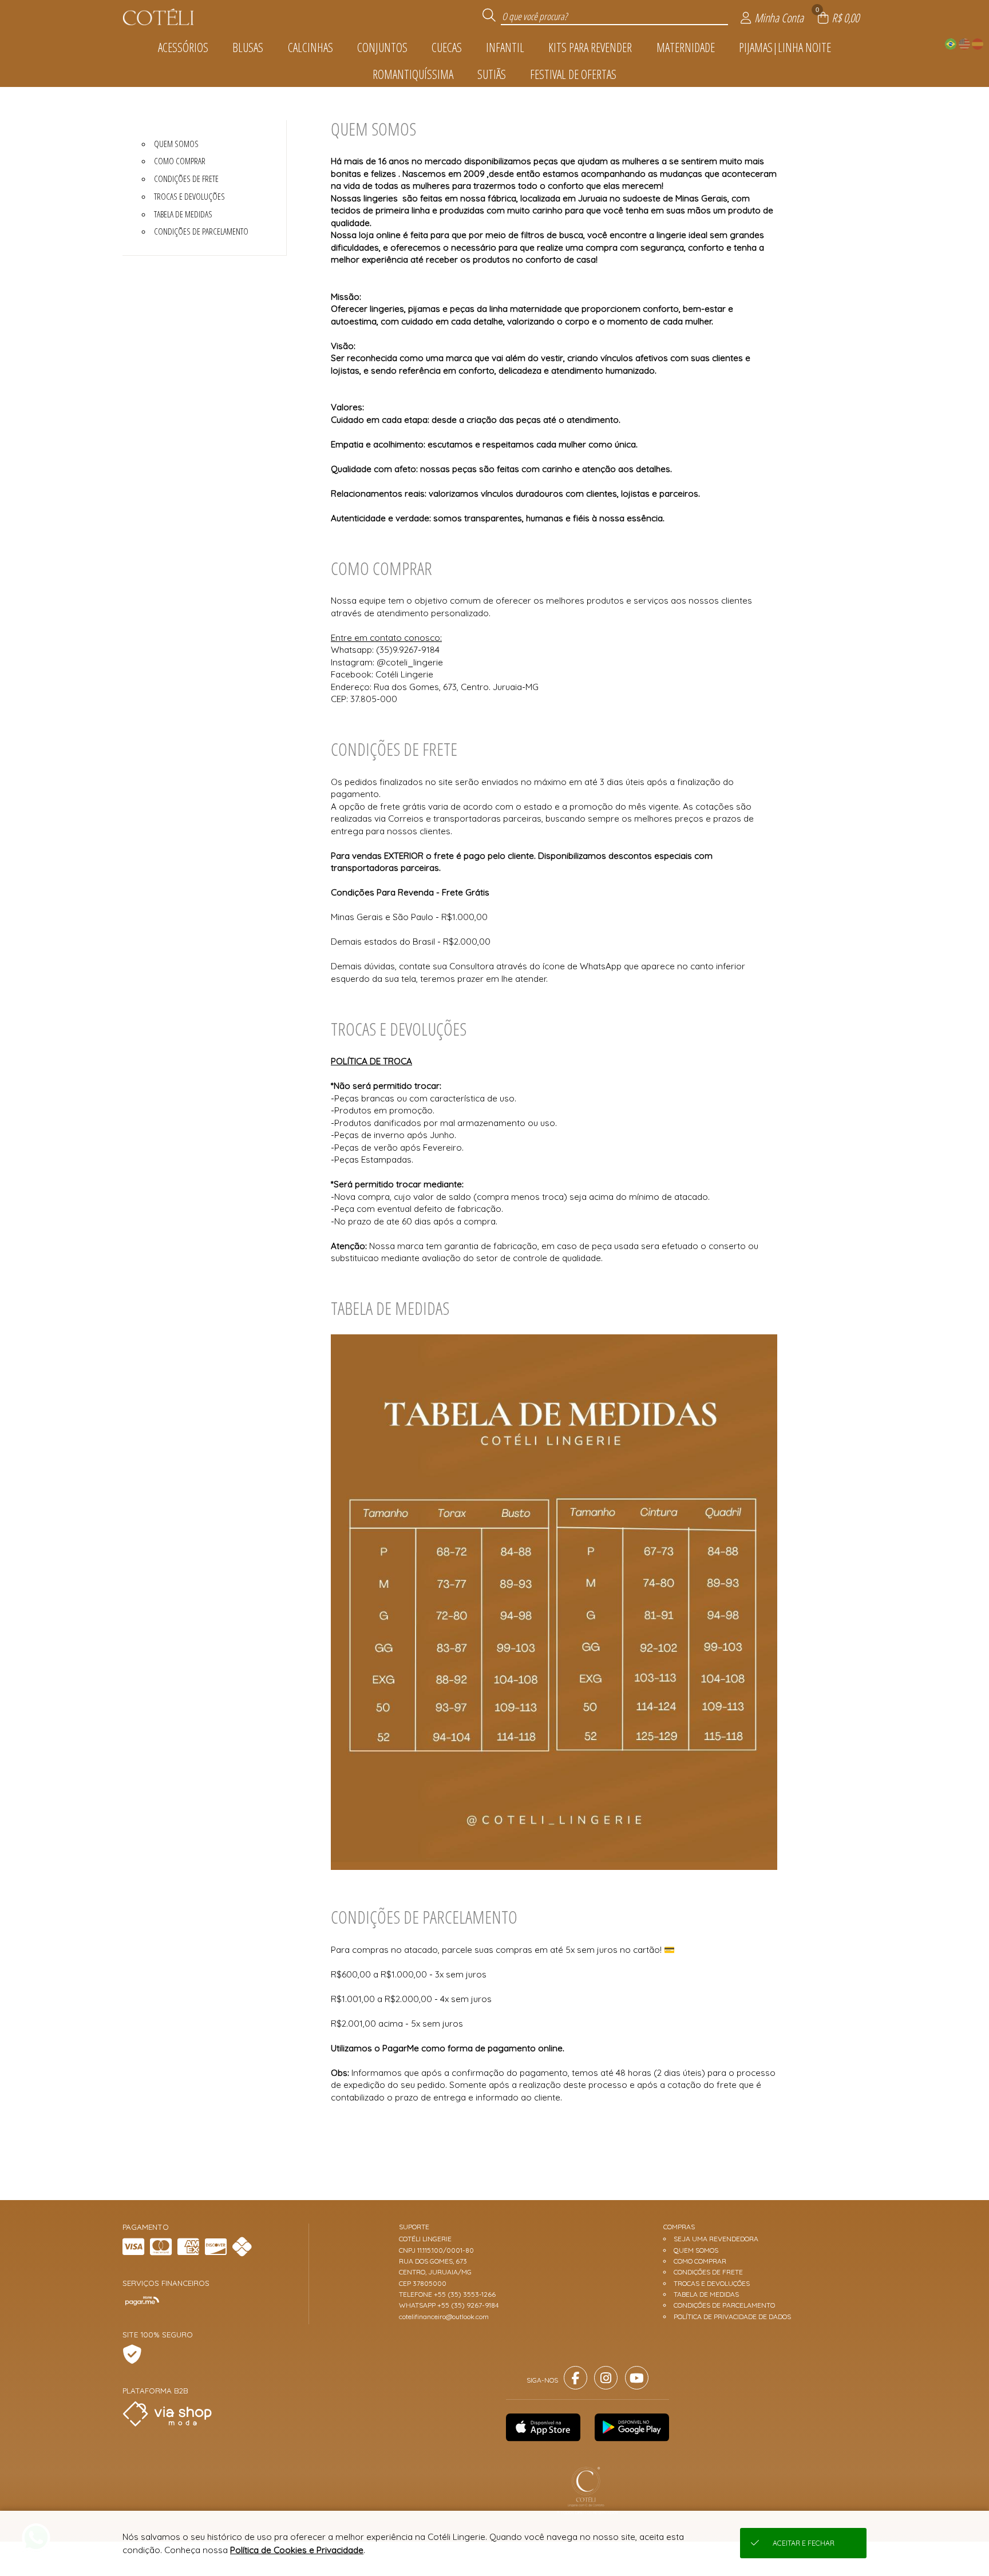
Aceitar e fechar (804, 2543)
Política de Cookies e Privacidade (297, 2550)
